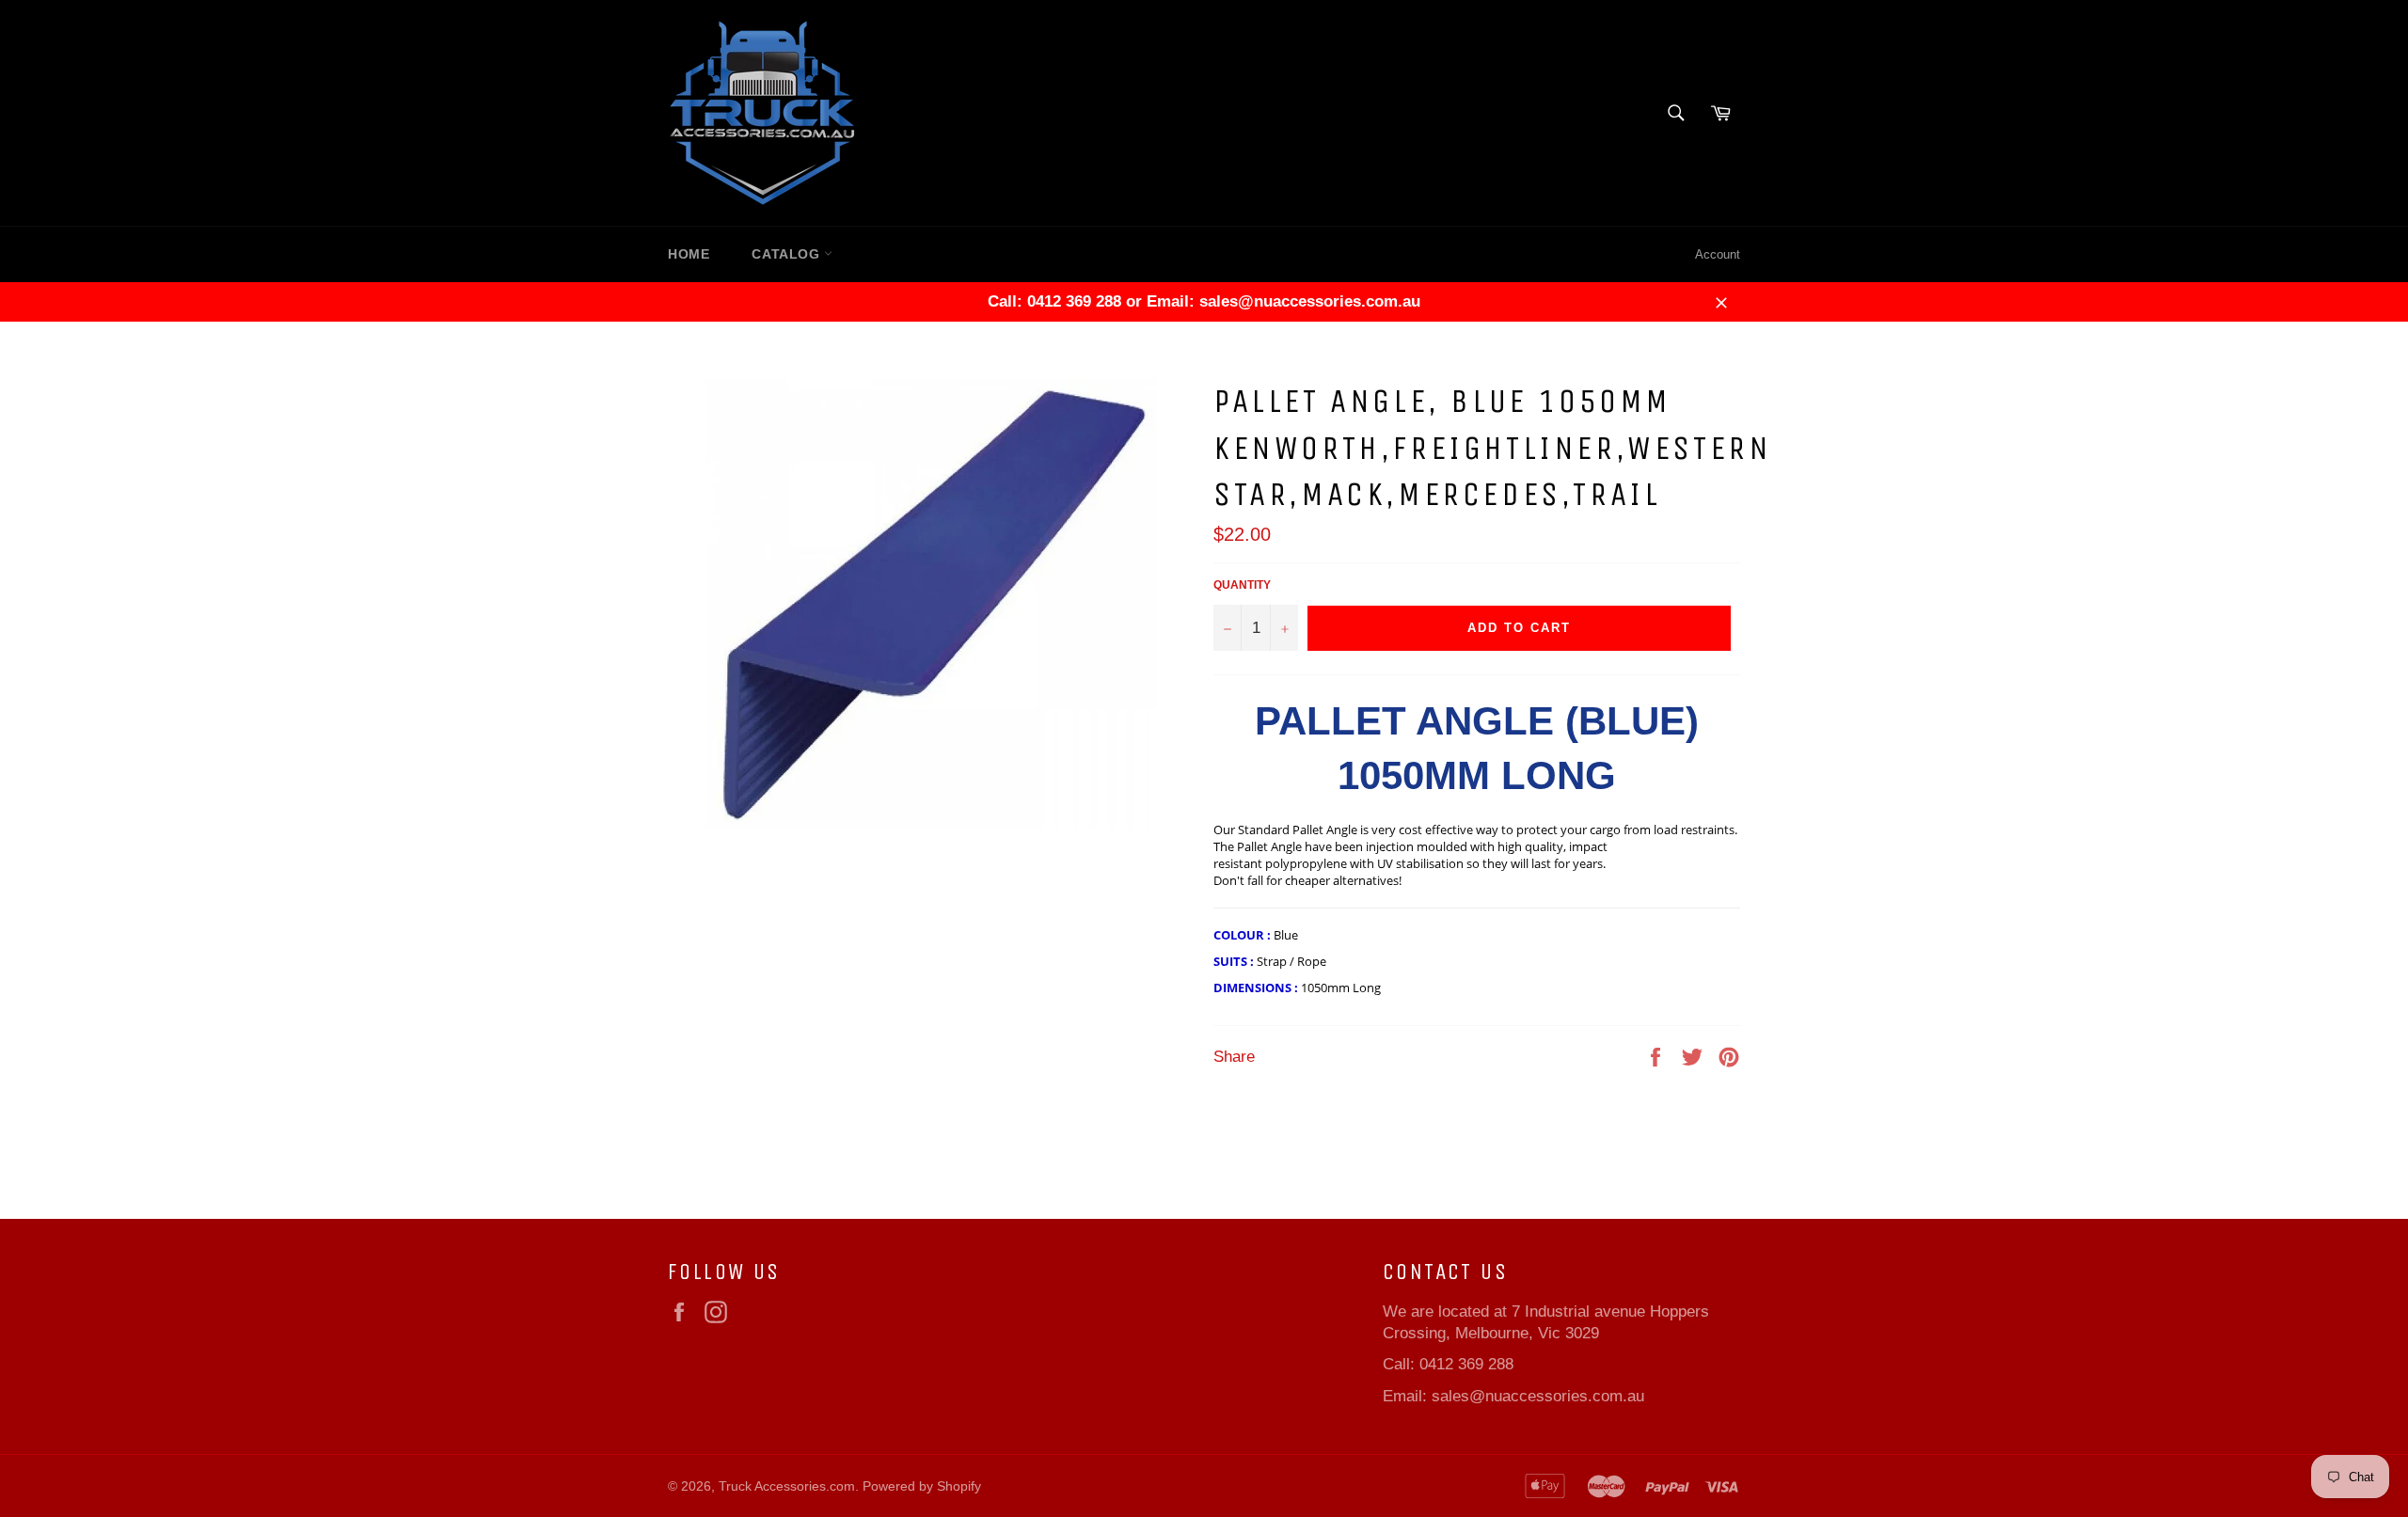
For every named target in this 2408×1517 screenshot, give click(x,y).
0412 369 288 (1466, 1364)
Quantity (1242, 585)
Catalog (788, 254)
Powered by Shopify (922, 1486)
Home (689, 254)
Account (1718, 254)
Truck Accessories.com (787, 1486)
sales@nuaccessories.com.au (1538, 1396)
